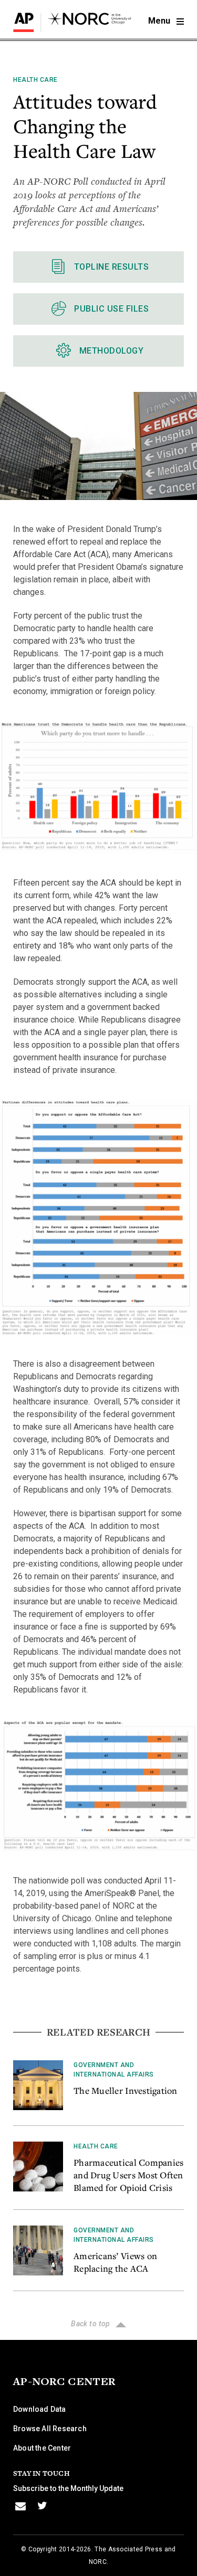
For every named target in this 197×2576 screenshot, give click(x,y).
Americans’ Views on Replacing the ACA (115, 2262)
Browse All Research (50, 2429)
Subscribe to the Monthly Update (68, 2488)
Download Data (40, 2409)
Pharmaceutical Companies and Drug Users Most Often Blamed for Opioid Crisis (128, 2175)
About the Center (42, 2448)
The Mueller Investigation (126, 2090)
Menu (160, 21)
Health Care (35, 80)
